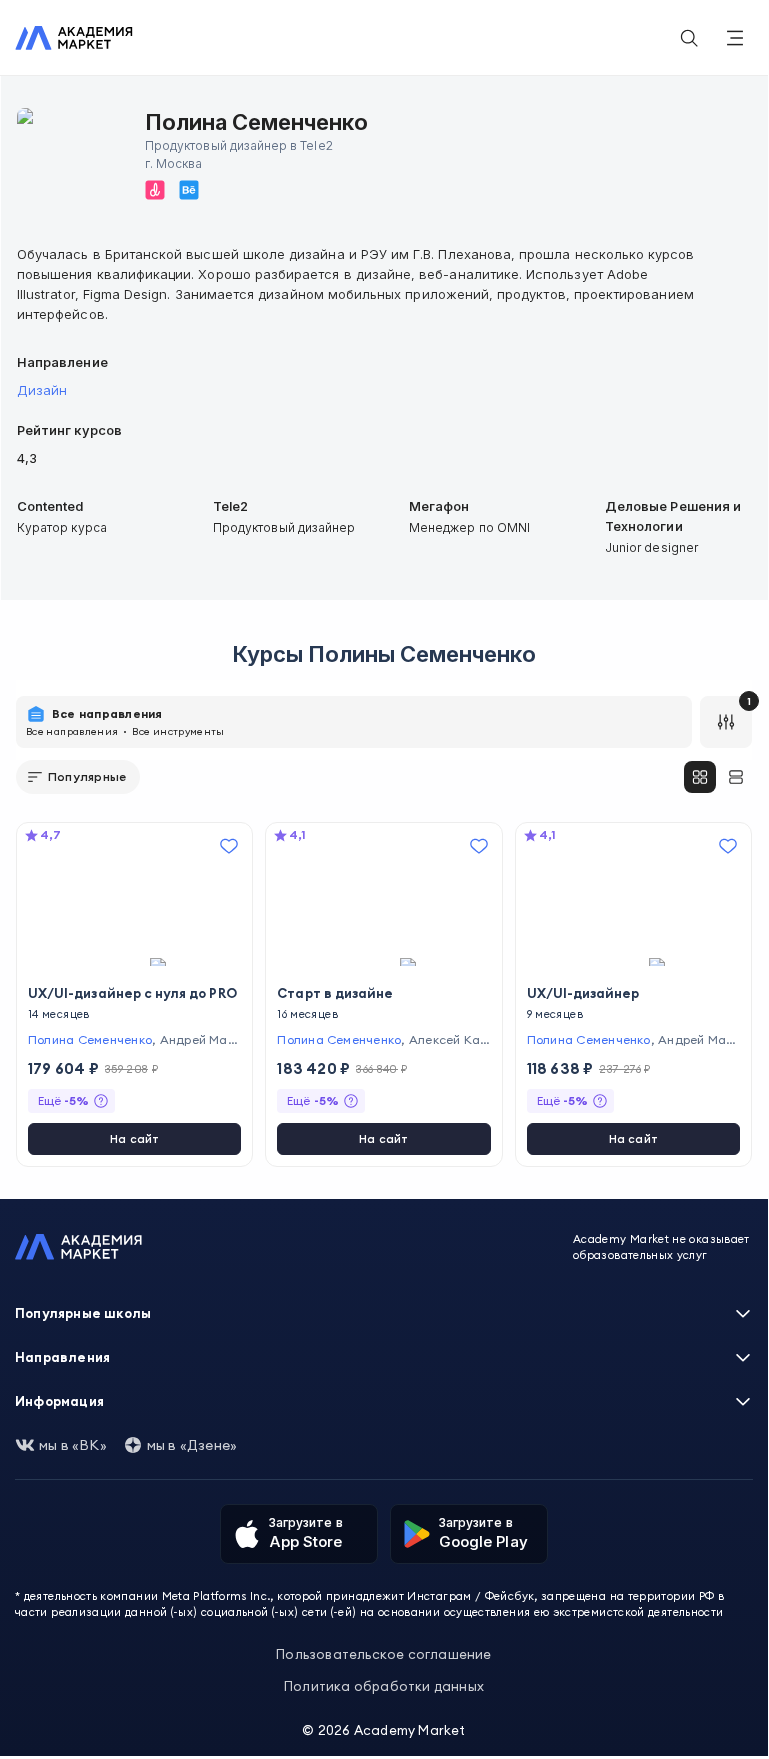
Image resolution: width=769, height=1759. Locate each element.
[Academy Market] (74, 38)
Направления (62, 1357)
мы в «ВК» (73, 1445)
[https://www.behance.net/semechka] (189, 190)
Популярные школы (83, 1313)
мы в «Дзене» (192, 1445)
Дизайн (42, 390)
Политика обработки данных (384, 1686)
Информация (59, 1401)
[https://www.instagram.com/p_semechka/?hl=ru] (155, 190)
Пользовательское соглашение (383, 1654)
